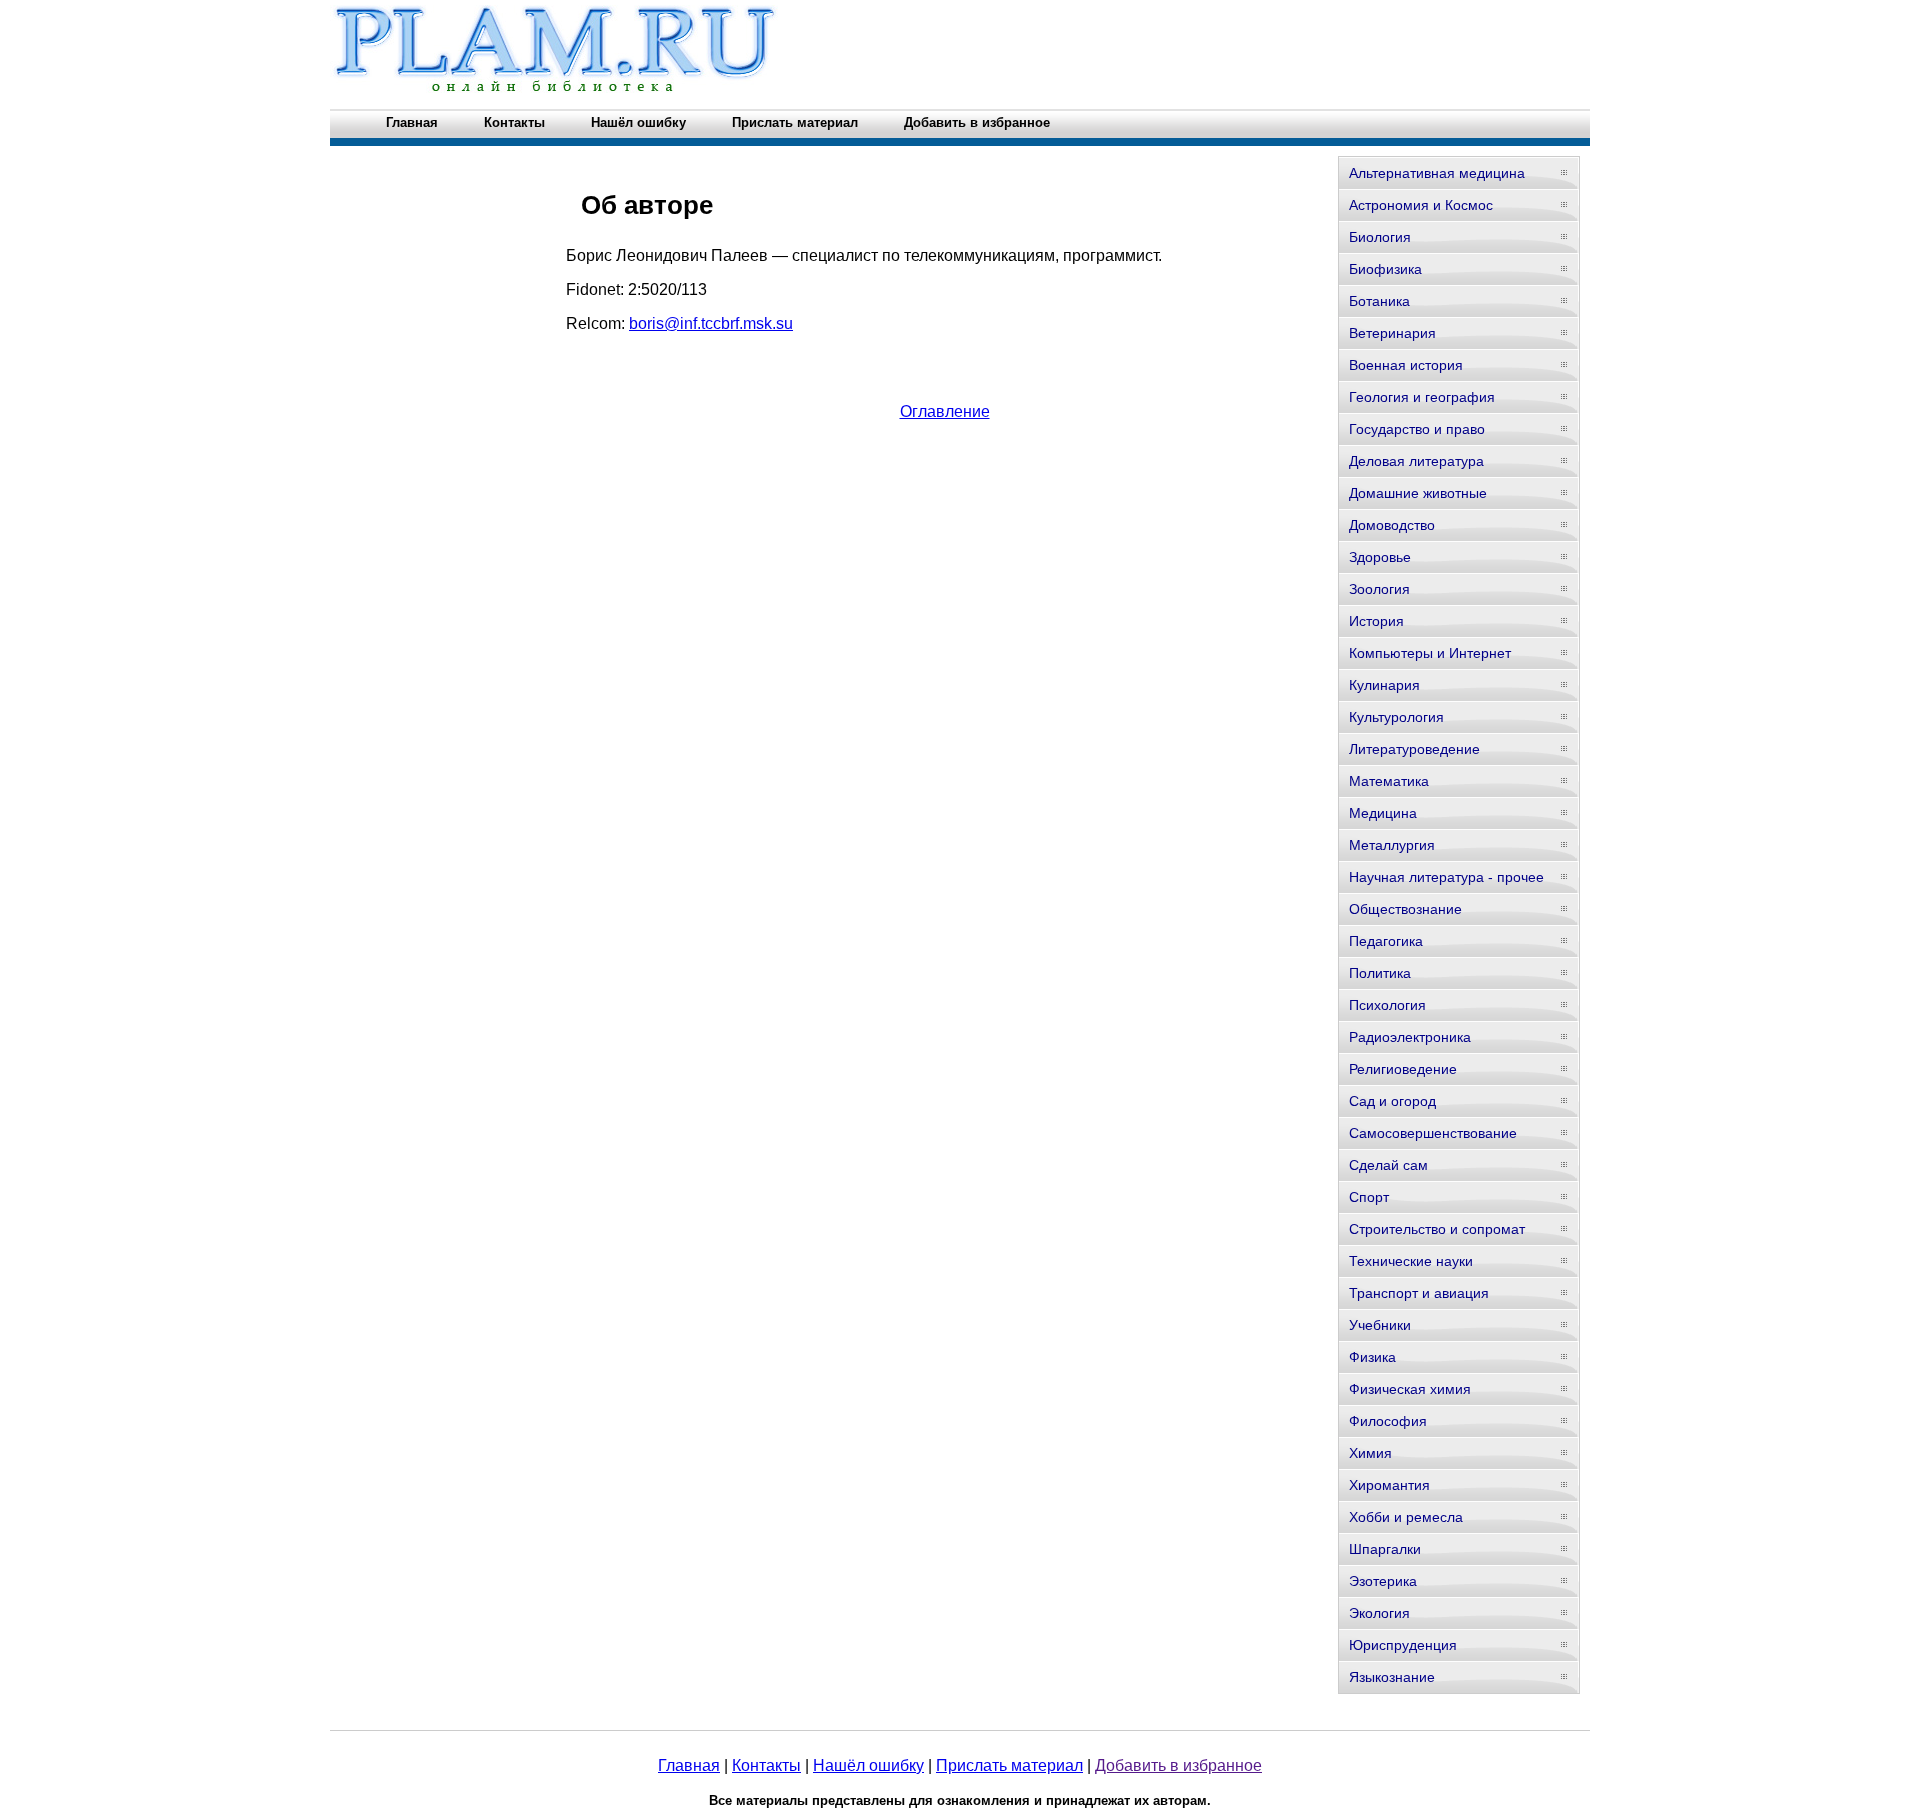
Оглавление (945, 411)
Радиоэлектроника (1410, 1037)
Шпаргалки (1385, 1549)
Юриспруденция (1403, 1645)
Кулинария (1384, 685)
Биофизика (1385, 269)
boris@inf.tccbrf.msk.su (711, 323)
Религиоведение (1403, 1069)
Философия (1388, 1421)
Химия (1370, 1453)
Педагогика (1386, 941)
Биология (1380, 237)
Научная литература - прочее (1446, 877)
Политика (1380, 973)
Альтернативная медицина (1437, 173)
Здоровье (1380, 557)
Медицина (1383, 813)
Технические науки (1411, 1261)
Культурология (1396, 717)
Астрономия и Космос (1421, 205)
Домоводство (1392, 525)
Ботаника (1379, 301)
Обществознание (1405, 909)
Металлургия (1392, 845)
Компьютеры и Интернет (1430, 653)
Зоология (1379, 589)
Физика (1372, 1357)
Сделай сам (1388, 1165)
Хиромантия (1389, 1485)
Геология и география (1422, 397)
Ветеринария (1392, 333)
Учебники (1380, 1325)
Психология (1387, 1005)
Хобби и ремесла (1406, 1517)
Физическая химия (1410, 1389)
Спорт (1369, 1197)
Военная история (1406, 365)
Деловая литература (1416, 461)
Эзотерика (1383, 1581)
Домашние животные (1418, 493)
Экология (1379, 1613)
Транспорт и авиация (1419, 1293)
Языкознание (1392, 1677)
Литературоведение (1414, 749)
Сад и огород (1392, 1101)
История (1376, 621)
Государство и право (1417, 429)
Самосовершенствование (1433, 1133)
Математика (1389, 781)
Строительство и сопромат (1437, 1229)
